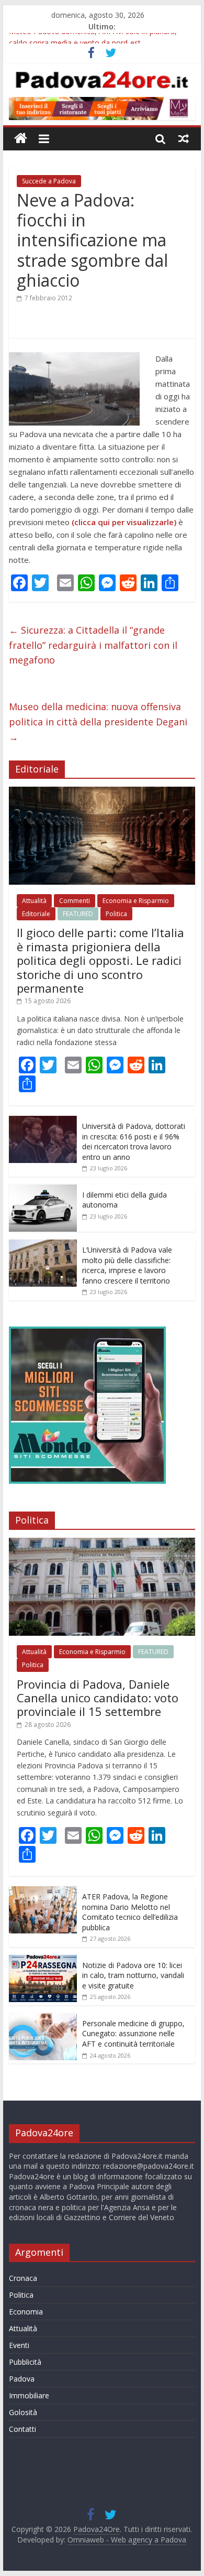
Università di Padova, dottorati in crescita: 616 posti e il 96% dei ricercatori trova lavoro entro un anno (134, 1142)
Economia (26, 2312)
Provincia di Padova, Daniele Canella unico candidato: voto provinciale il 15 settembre (98, 1698)
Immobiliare (29, 2395)
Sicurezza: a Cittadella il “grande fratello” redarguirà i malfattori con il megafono (93, 645)
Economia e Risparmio (136, 901)
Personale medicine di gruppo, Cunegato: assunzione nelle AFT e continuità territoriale (133, 2034)
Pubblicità (25, 2362)
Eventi (19, 2345)
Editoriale (36, 914)
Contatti (22, 2429)
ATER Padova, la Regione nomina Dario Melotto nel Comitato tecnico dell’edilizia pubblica (130, 1912)
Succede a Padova (49, 181)
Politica (116, 914)
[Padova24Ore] (21, 139)
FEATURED (78, 914)
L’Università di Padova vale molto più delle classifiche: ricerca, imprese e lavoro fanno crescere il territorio (127, 1265)
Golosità (23, 2412)
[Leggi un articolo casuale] (184, 138)
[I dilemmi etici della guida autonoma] (43, 1190)
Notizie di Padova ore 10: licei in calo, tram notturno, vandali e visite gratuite (133, 1975)
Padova (22, 2379)
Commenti (75, 901)
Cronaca (23, 2278)
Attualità (34, 901)
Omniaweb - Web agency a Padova (127, 2540)
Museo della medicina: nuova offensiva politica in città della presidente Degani (98, 722)
